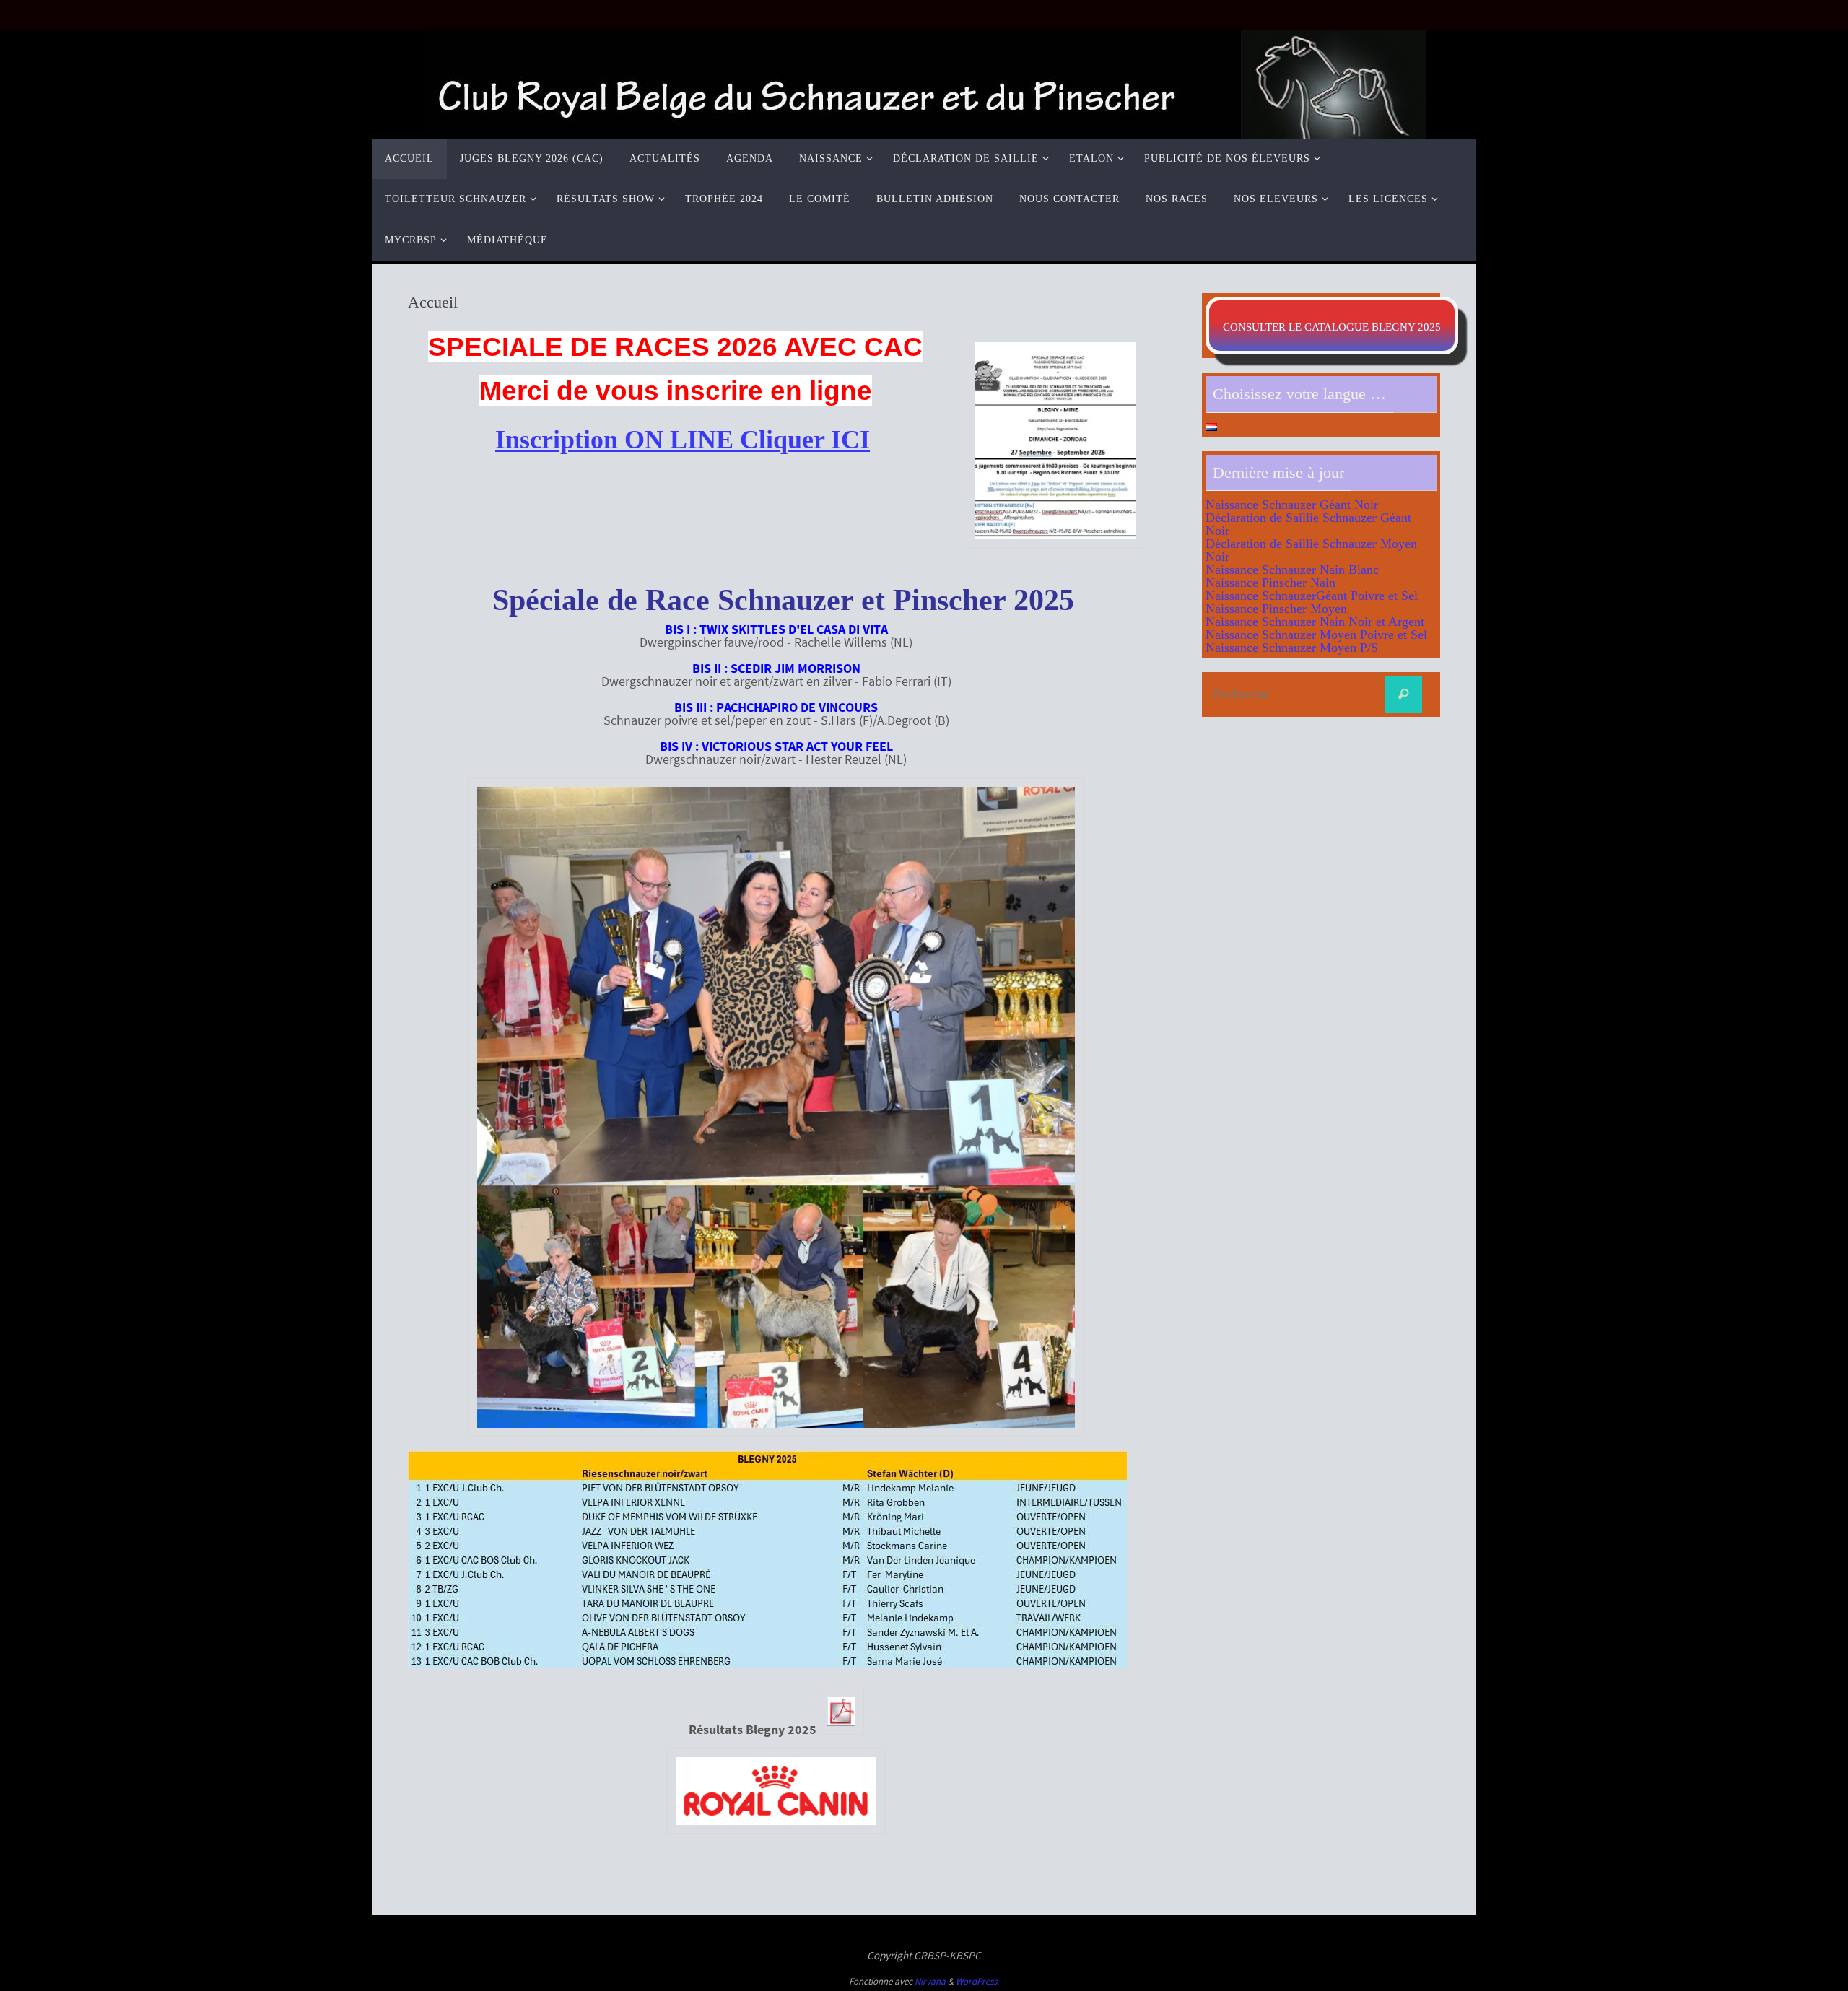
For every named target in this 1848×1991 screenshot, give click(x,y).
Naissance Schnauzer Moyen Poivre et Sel (1316, 635)
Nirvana (930, 1981)
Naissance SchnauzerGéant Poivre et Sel (1312, 596)
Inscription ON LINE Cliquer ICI (683, 440)
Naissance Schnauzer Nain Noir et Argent (1315, 622)
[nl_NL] (1211, 427)
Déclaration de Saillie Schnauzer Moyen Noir (1311, 550)
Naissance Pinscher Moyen (1276, 609)
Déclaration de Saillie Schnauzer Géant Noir (1308, 524)
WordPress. (977, 1981)
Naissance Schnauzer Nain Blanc (1292, 570)
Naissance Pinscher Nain (1270, 583)
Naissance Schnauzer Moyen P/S (1292, 648)
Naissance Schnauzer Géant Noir (1292, 505)
